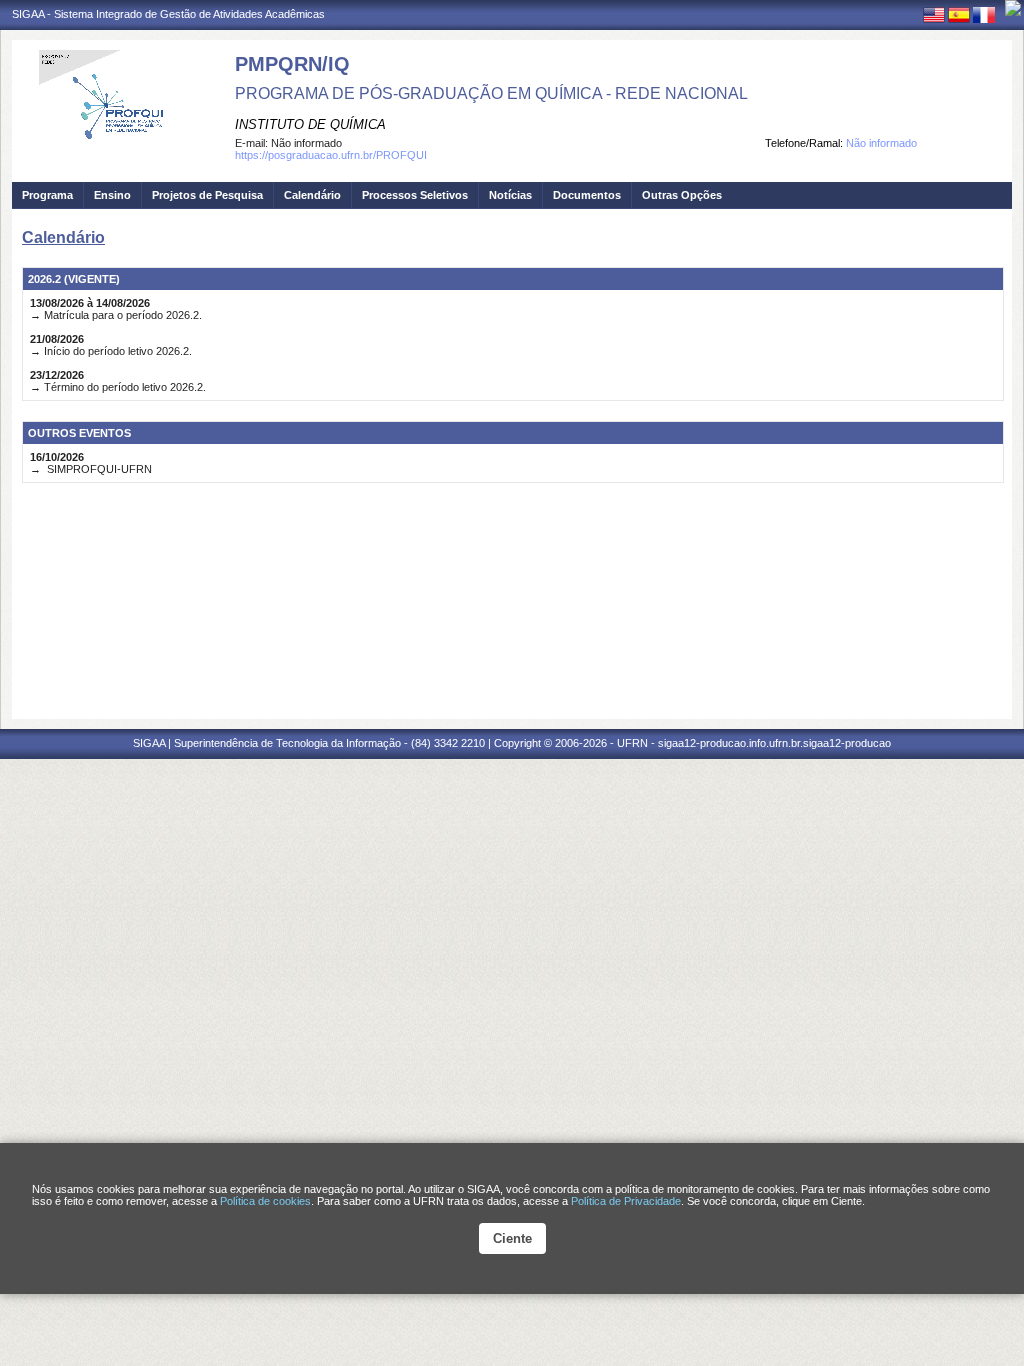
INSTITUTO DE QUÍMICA (310, 124)
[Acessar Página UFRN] (1013, 8)
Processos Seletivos (415, 195)
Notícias (510, 195)
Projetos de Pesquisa (207, 195)
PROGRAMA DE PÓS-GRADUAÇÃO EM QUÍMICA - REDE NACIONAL (491, 93)
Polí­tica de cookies (265, 1201)
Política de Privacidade (626, 1201)
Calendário (312, 195)
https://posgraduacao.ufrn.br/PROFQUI (331, 155)
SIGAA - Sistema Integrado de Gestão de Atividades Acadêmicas (168, 14)
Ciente (512, 1238)
